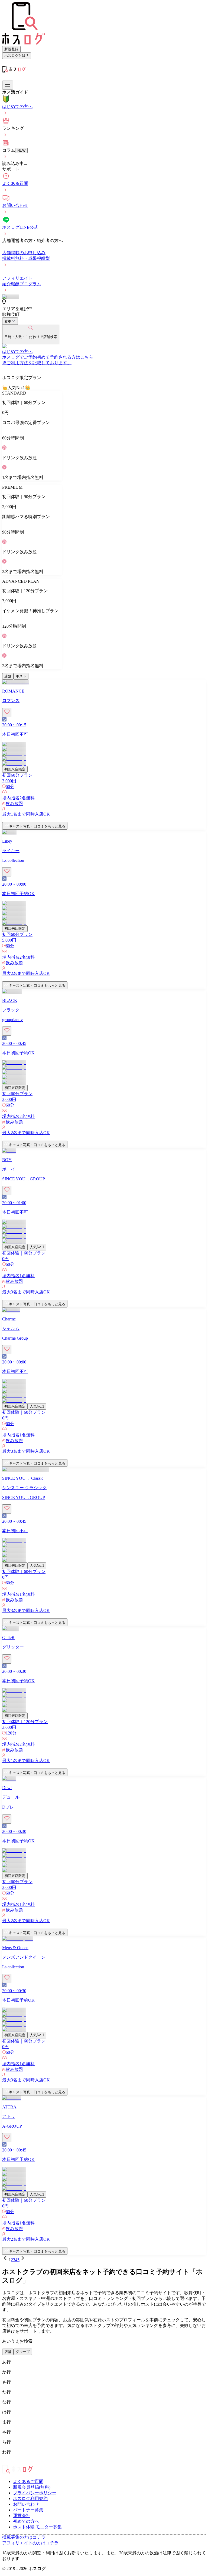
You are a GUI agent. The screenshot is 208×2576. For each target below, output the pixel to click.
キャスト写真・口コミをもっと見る (37, 826)
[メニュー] (8, 85)
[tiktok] (13, 2462)
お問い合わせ (26, 2504)
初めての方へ (26, 2521)
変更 (8, 321)
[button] (104, 820)
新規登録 (11, 49)
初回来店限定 (15, 769)
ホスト (21, 676)
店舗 (8, 676)
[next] (23, 2260)
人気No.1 (37, 1247)
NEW (21, 150)
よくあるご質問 (28, 2481)
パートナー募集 (28, 2510)
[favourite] (7, 713)
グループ (23, 2352)
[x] (9, 2462)
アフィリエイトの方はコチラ (30, 2543)
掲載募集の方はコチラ (24, 2537)
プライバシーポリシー (35, 2493)
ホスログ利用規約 (30, 2499)
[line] (17, 2462)
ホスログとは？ (17, 56)
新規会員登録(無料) (32, 2487)
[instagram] (4, 2462)
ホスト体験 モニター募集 (37, 2527)
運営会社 (22, 2516)
